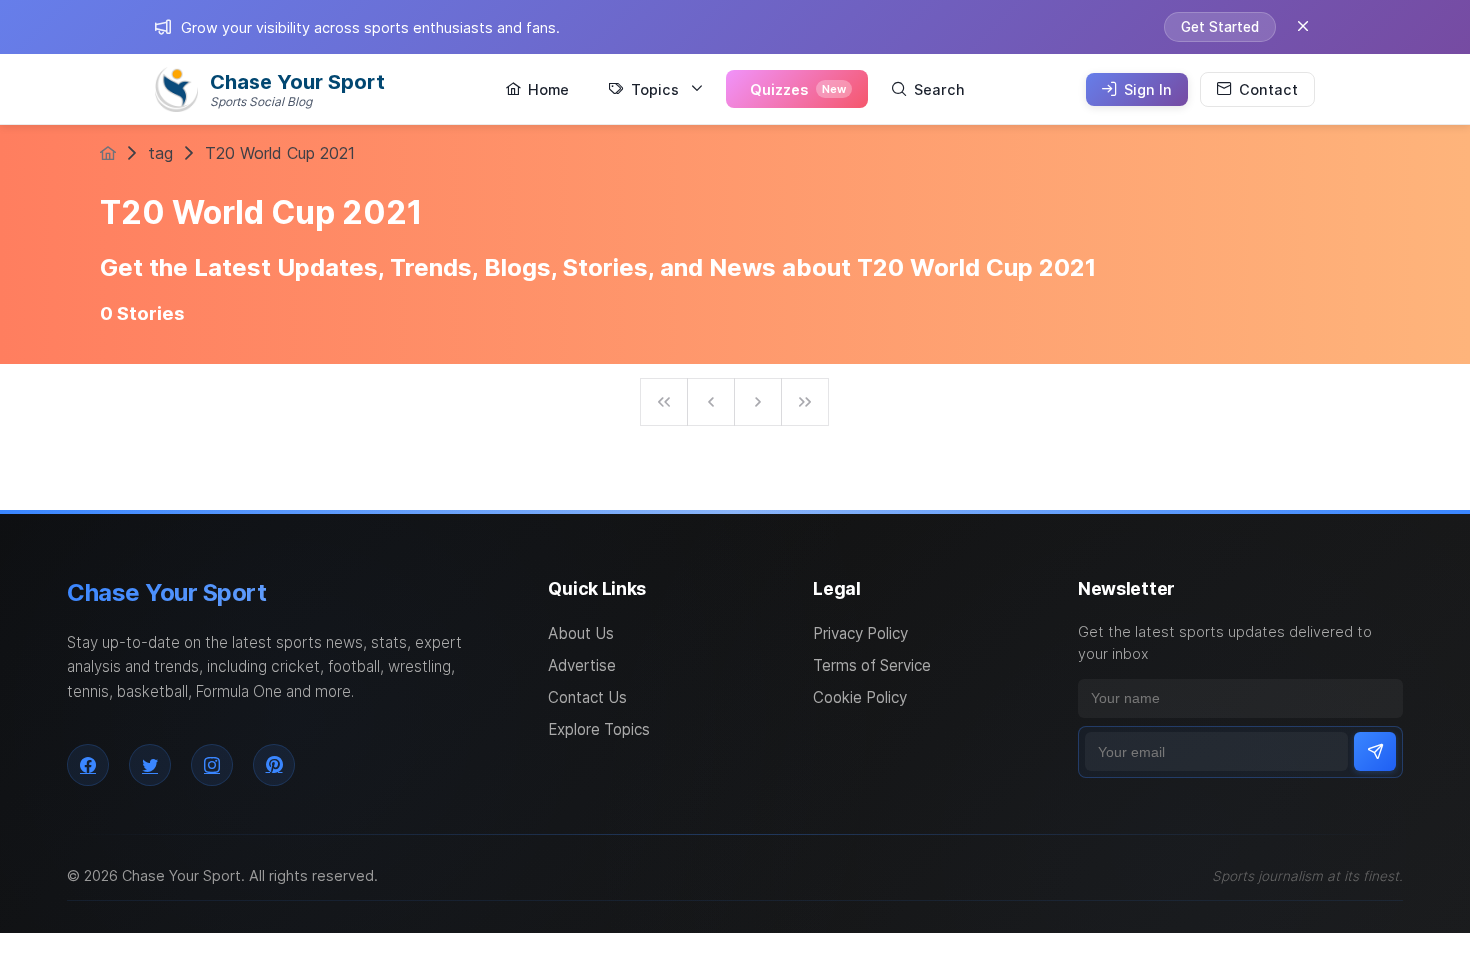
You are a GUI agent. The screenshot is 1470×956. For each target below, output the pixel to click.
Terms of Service (872, 665)
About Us (581, 633)
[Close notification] (1303, 27)
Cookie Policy (860, 697)
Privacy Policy (860, 633)
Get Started (1220, 27)
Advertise (582, 665)
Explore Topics (599, 729)
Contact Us (587, 697)
